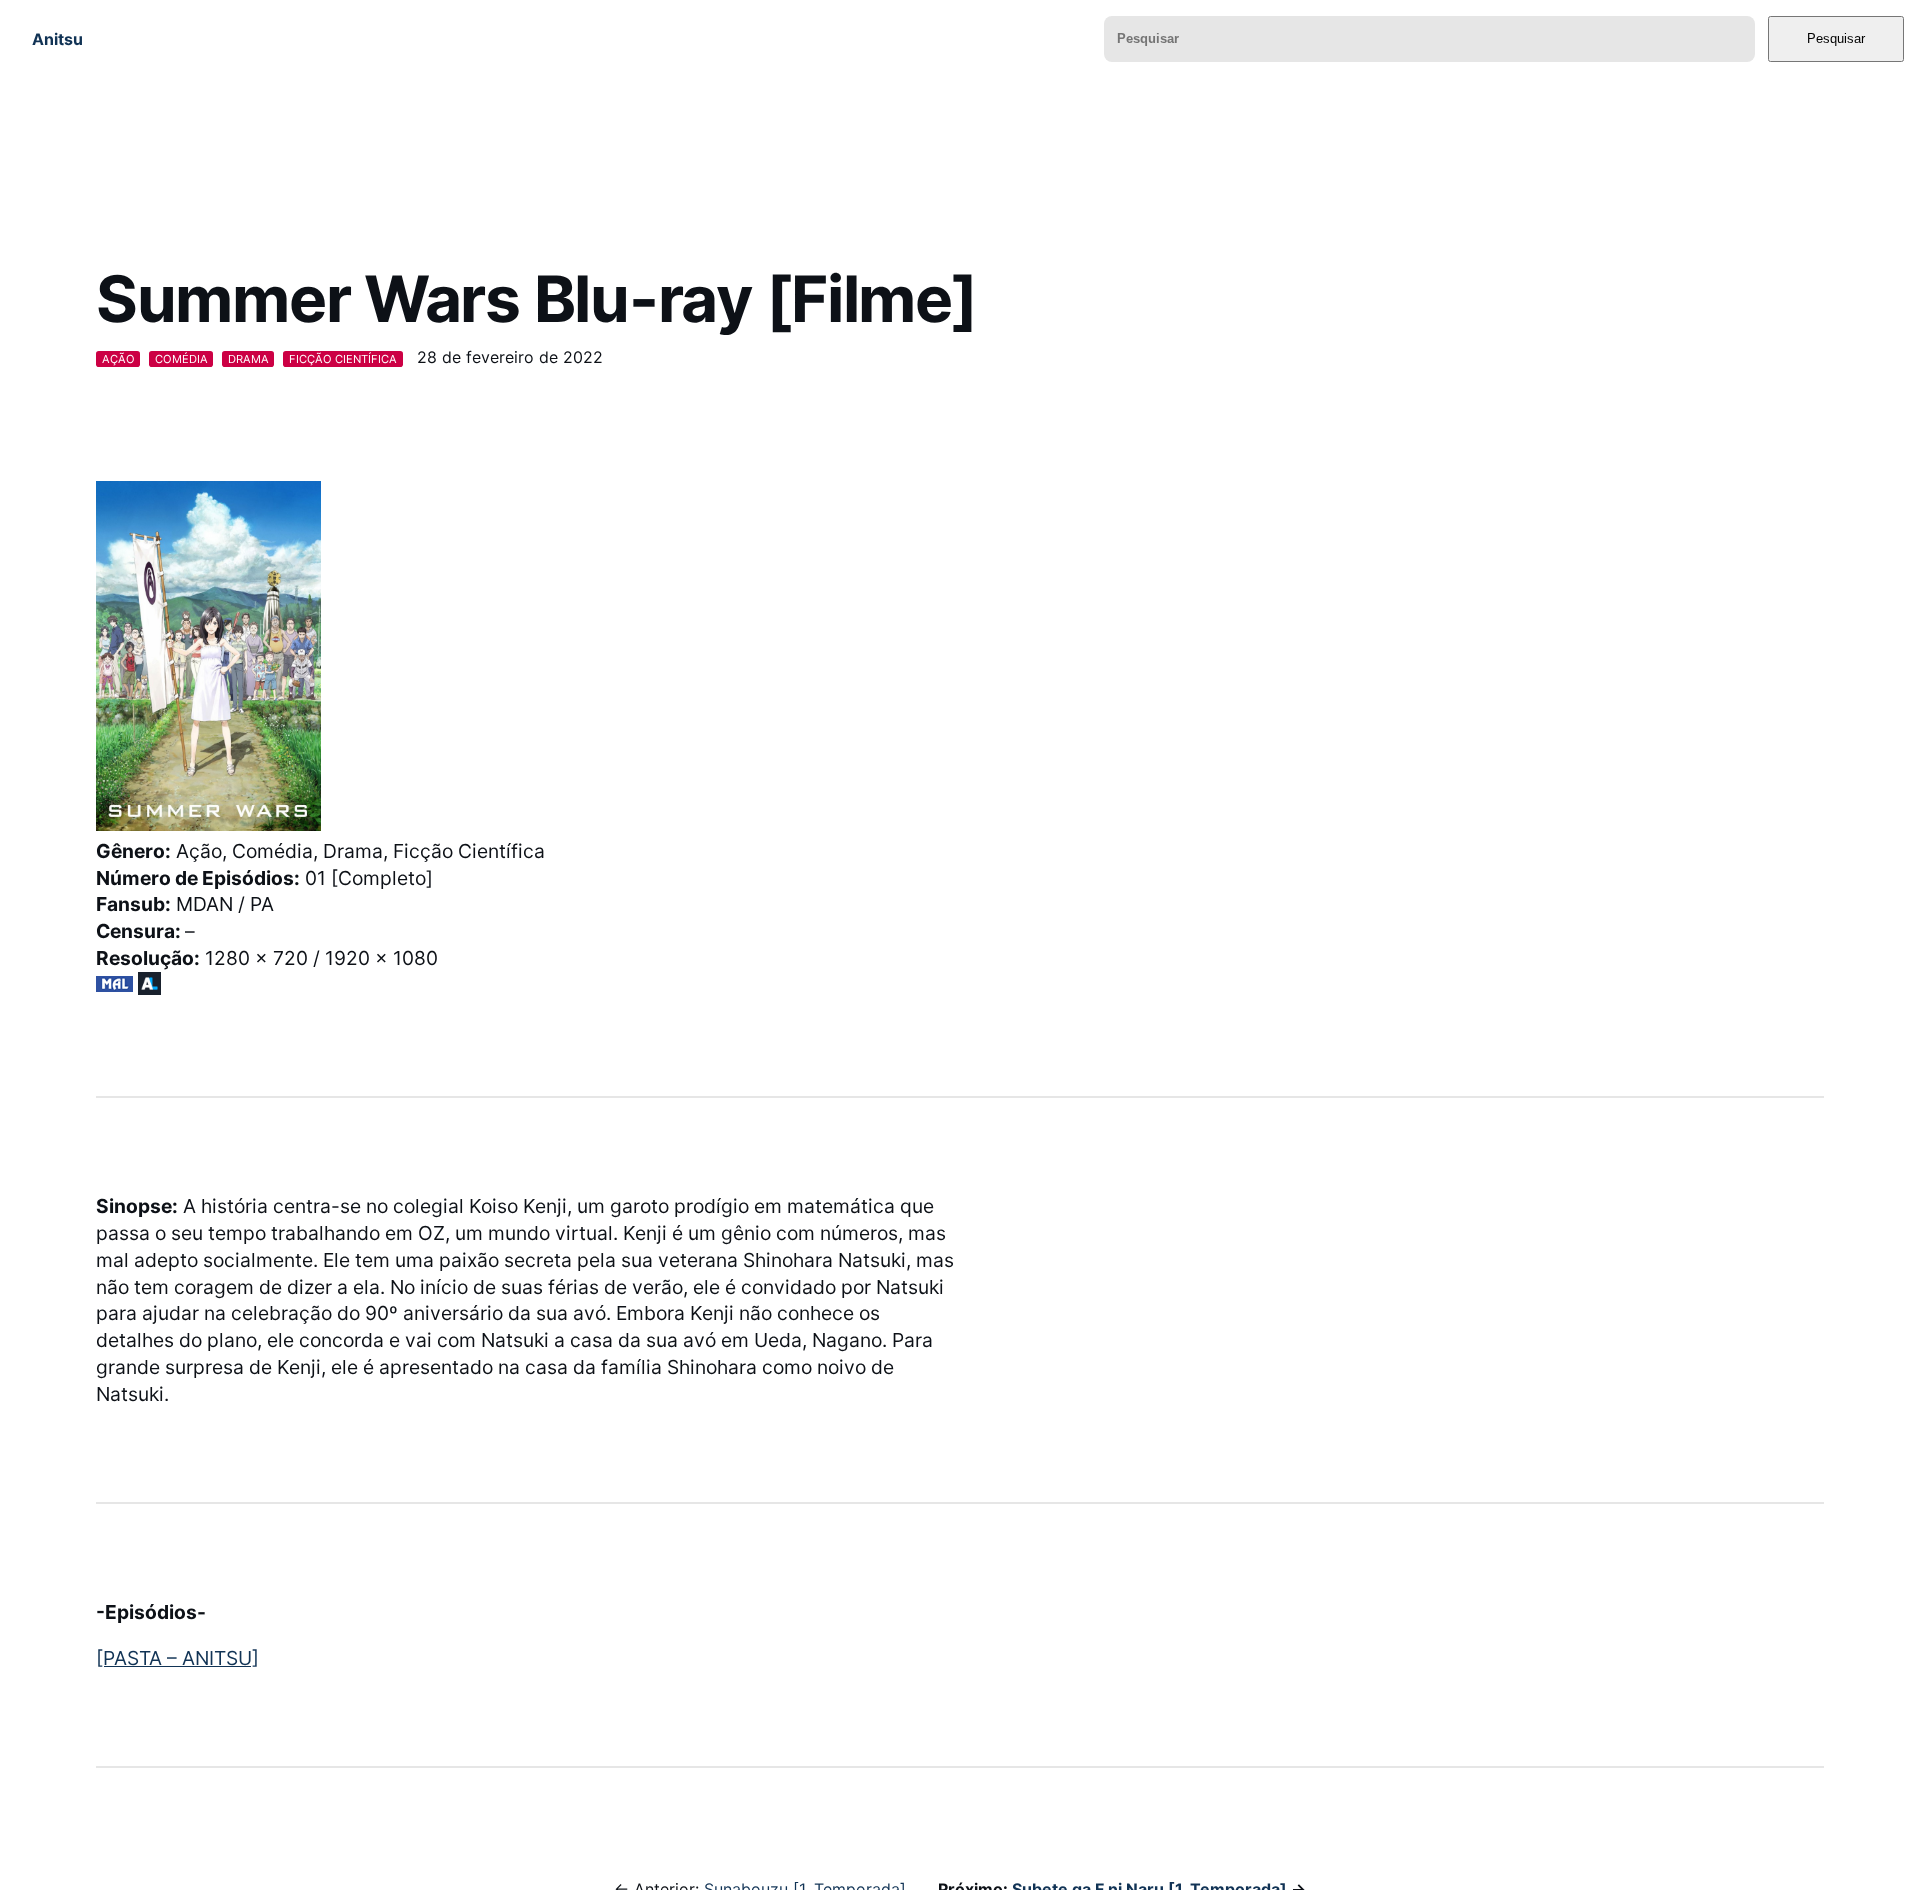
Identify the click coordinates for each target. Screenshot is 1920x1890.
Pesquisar (1836, 38)
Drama (248, 359)
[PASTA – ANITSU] (177, 1658)
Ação (118, 359)
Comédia (181, 359)
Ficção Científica (343, 359)
